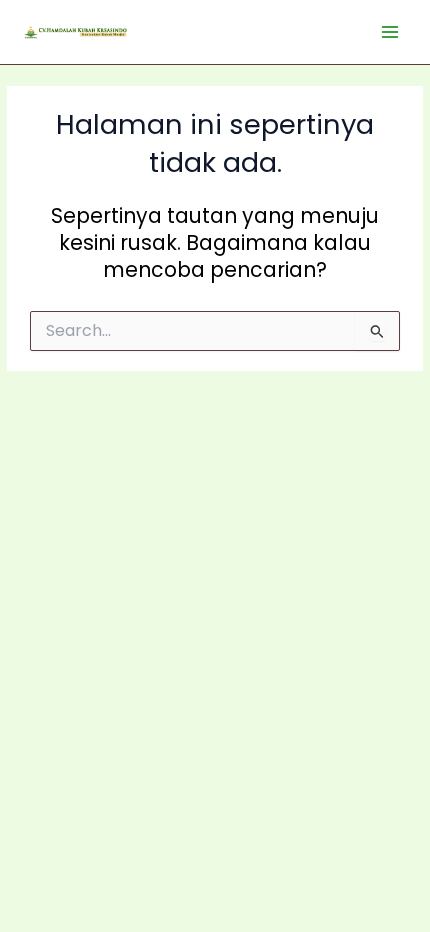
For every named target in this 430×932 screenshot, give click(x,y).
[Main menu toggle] (390, 32)
